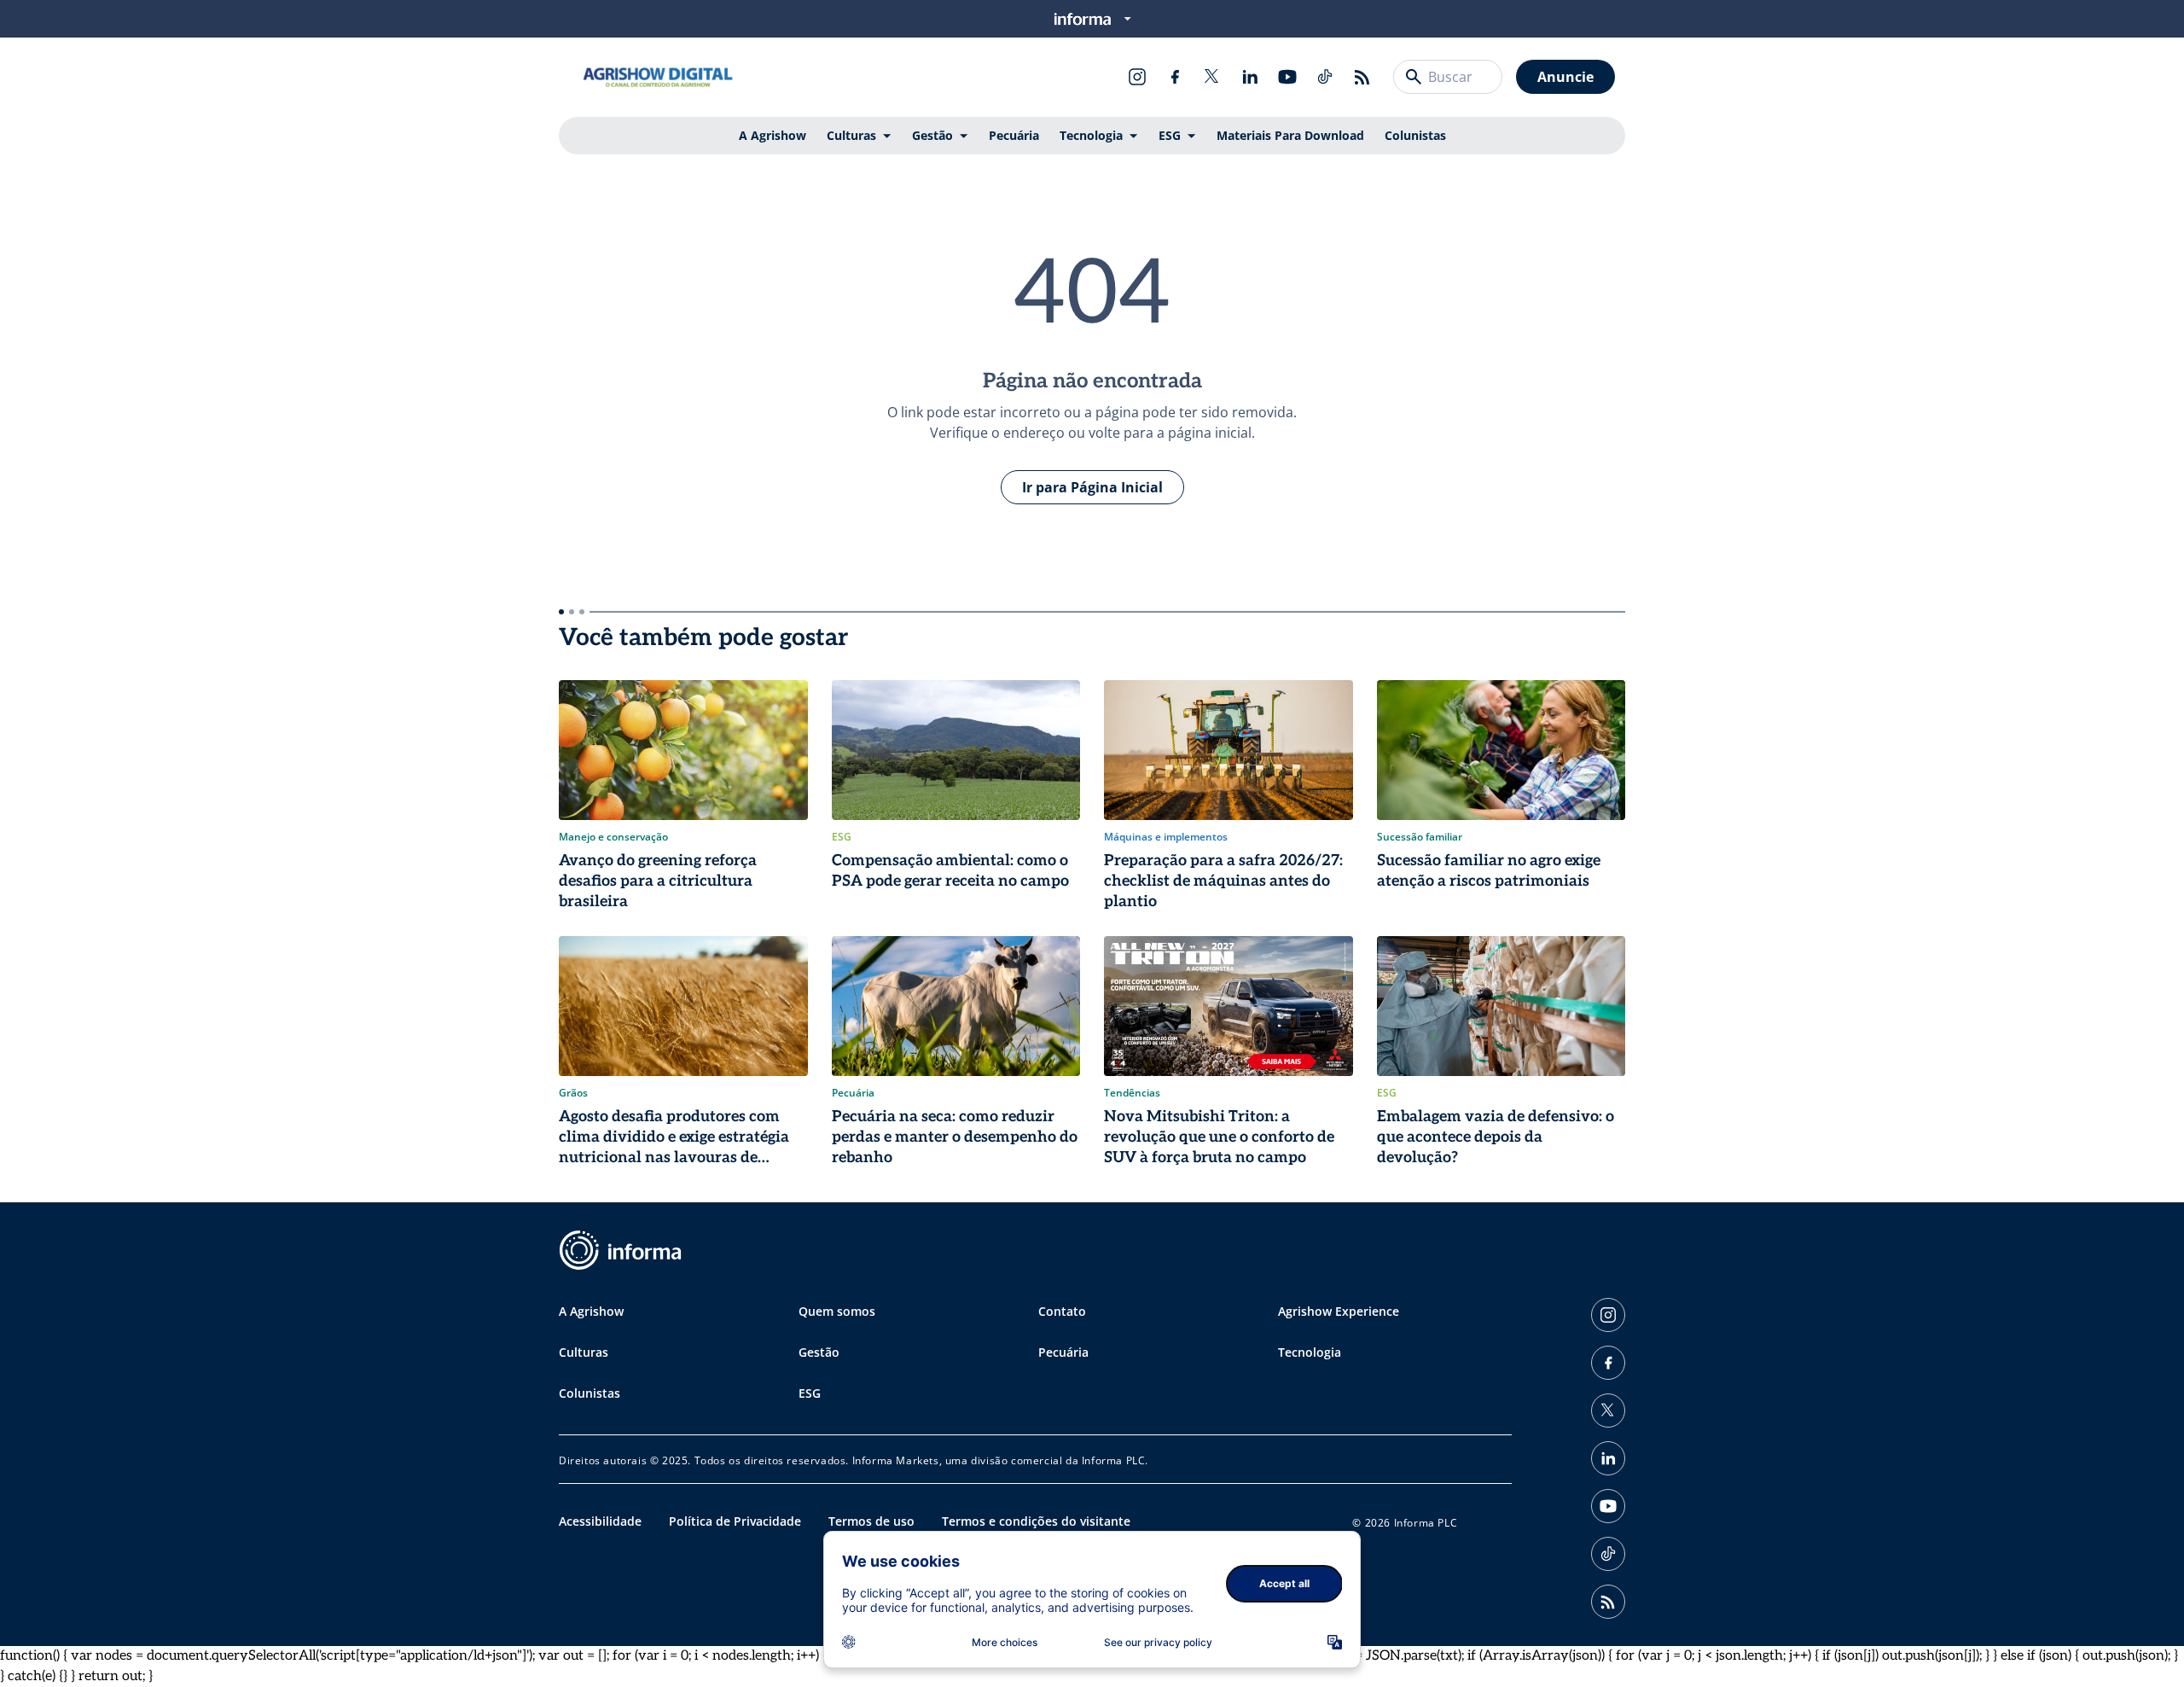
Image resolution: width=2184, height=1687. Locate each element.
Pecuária (1014, 135)
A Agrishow (773, 135)
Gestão (932, 135)
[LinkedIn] (1250, 77)
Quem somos (837, 1311)
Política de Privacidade (735, 1521)
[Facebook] (1175, 77)
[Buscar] (1414, 77)
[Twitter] (1212, 77)
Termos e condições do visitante (1036, 1521)
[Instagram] (1137, 77)
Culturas (851, 135)
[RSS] (1362, 77)
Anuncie (1565, 77)
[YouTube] (1287, 77)
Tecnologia (1091, 135)
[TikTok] (1325, 77)
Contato (1062, 1311)
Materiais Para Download (1290, 135)
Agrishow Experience (1339, 1311)
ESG (1170, 135)
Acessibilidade (600, 1521)
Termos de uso (871, 1521)
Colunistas (1415, 135)
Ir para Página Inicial (1092, 487)
